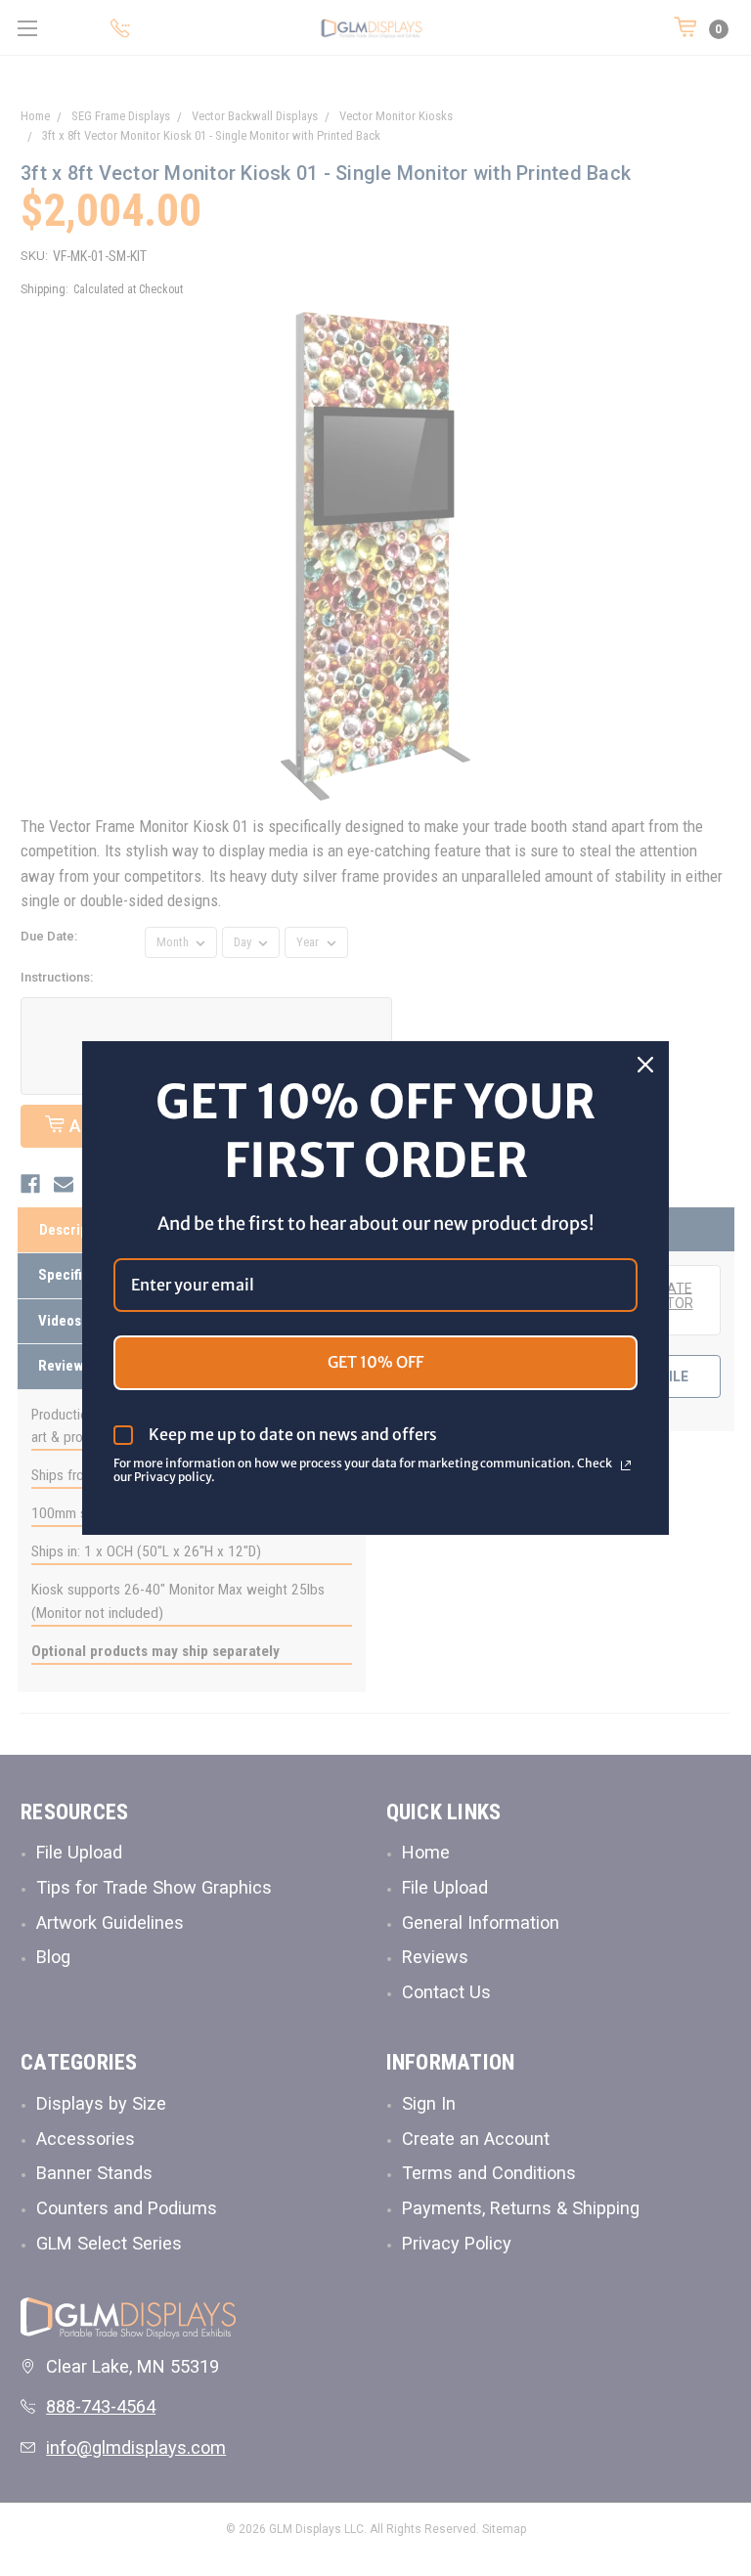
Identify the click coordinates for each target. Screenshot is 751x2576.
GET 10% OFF (375, 1362)
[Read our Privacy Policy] (626, 1465)
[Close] (645, 1065)
